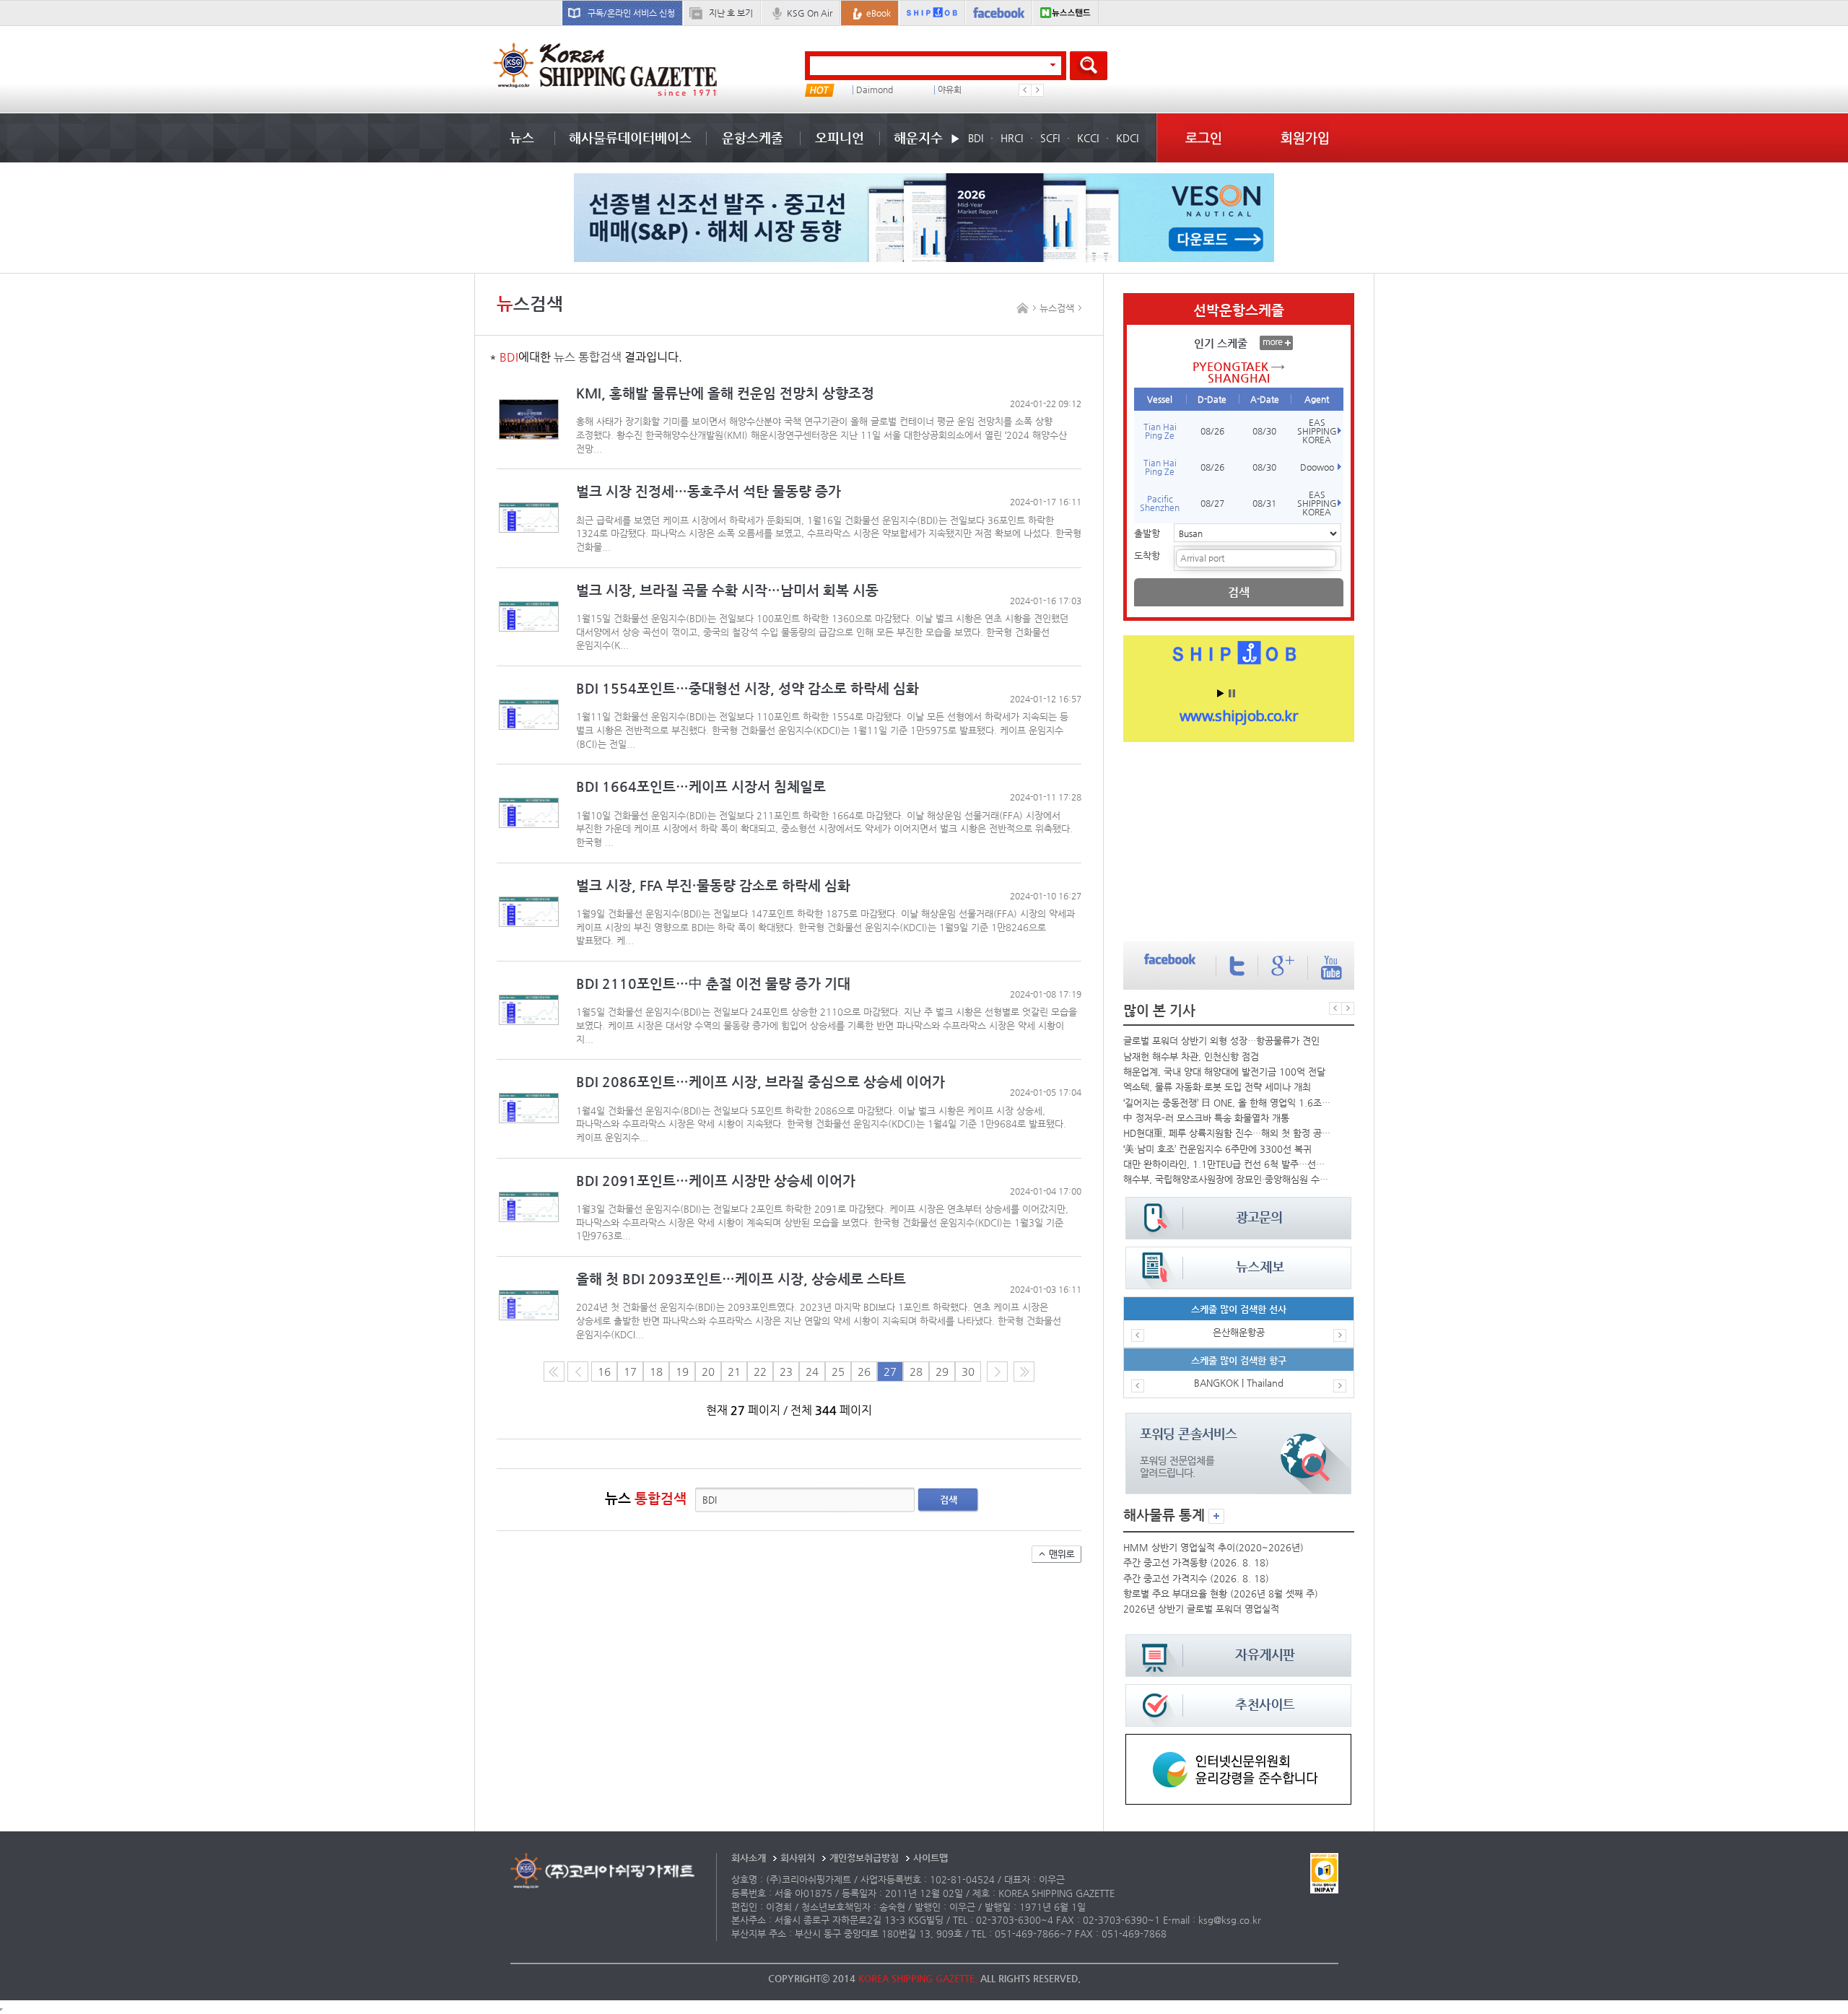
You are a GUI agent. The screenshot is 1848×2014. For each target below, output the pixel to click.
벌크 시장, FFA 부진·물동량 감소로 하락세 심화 (713, 885)
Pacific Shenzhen (1160, 503)
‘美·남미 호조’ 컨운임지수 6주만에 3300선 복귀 (1217, 1149)
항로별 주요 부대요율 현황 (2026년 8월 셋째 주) (1221, 1594)
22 (760, 1372)
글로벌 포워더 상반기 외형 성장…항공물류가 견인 (1221, 1041)
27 (890, 1372)
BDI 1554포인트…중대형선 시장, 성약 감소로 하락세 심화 (748, 688)
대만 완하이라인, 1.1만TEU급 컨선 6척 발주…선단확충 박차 (1227, 1164)
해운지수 (918, 138)
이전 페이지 (578, 1372)
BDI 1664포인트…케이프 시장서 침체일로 (701, 786)
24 (812, 1372)
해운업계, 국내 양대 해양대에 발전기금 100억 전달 (1224, 1072)
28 (916, 1372)
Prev (1025, 90)
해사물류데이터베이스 (630, 138)
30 (968, 1372)
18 (656, 1372)
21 (734, 1372)
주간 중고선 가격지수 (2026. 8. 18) (1196, 1578)
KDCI (1127, 138)
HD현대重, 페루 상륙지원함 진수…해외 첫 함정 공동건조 (1227, 1133)
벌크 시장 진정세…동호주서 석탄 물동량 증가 (709, 491)
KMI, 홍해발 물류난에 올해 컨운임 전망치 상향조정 (725, 393)
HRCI (1012, 138)
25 (838, 1372)
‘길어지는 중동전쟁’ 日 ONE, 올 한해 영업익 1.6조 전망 (1227, 1103)
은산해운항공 (1239, 1332)
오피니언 (840, 138)
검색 (949, 1500)
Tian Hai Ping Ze (1160, 431)
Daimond (875, 90)
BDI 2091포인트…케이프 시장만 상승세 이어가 (716, 1181)
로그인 (1204, 138)
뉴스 (522, 138)
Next (1037, 90)
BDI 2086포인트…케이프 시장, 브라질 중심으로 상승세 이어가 (760, 1082)
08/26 (1212, 431)
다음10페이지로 (1024, 1372)
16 (604, 1372)
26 (864, 1372)
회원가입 (1305, 138)
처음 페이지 (554, 1372)
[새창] (1238, 1741)
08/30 (1264, 431)
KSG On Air (810, 13)
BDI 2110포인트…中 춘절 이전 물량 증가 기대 (713, 984)
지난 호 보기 (731, 13)
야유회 (950, 90)
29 (942, 1372)
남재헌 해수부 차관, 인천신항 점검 (1191, 1056)
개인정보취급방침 (864, 1858)
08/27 (1212, 503)
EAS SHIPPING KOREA (1317, 431)
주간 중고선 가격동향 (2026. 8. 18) (1196, 1562)
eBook (879, 13)
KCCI (1088, 138)
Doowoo (1317, 467)
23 (786, 1372)
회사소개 (749, 1858)
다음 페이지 (997, 1372)
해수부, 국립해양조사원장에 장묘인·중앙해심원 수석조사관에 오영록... (1227, 1179)
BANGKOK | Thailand (1239, 1383)
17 (630, 1372)
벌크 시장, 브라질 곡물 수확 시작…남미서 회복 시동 (727, 590)
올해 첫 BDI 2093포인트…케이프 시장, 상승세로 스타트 (741, 1279)
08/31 (1264, 503)
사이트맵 (930, 1858)
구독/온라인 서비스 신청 (631, 13)
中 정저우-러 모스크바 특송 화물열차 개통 (1206, 1118)
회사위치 (798, 1858)
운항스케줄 (753, 138)
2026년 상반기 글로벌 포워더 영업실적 (1201, 1609)
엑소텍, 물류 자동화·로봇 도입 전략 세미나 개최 (1217, 1087)
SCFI (1050, 138)
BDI (976, 138)
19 (682, 1372)
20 (708, 1372)
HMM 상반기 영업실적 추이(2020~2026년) (1213, 1547)
